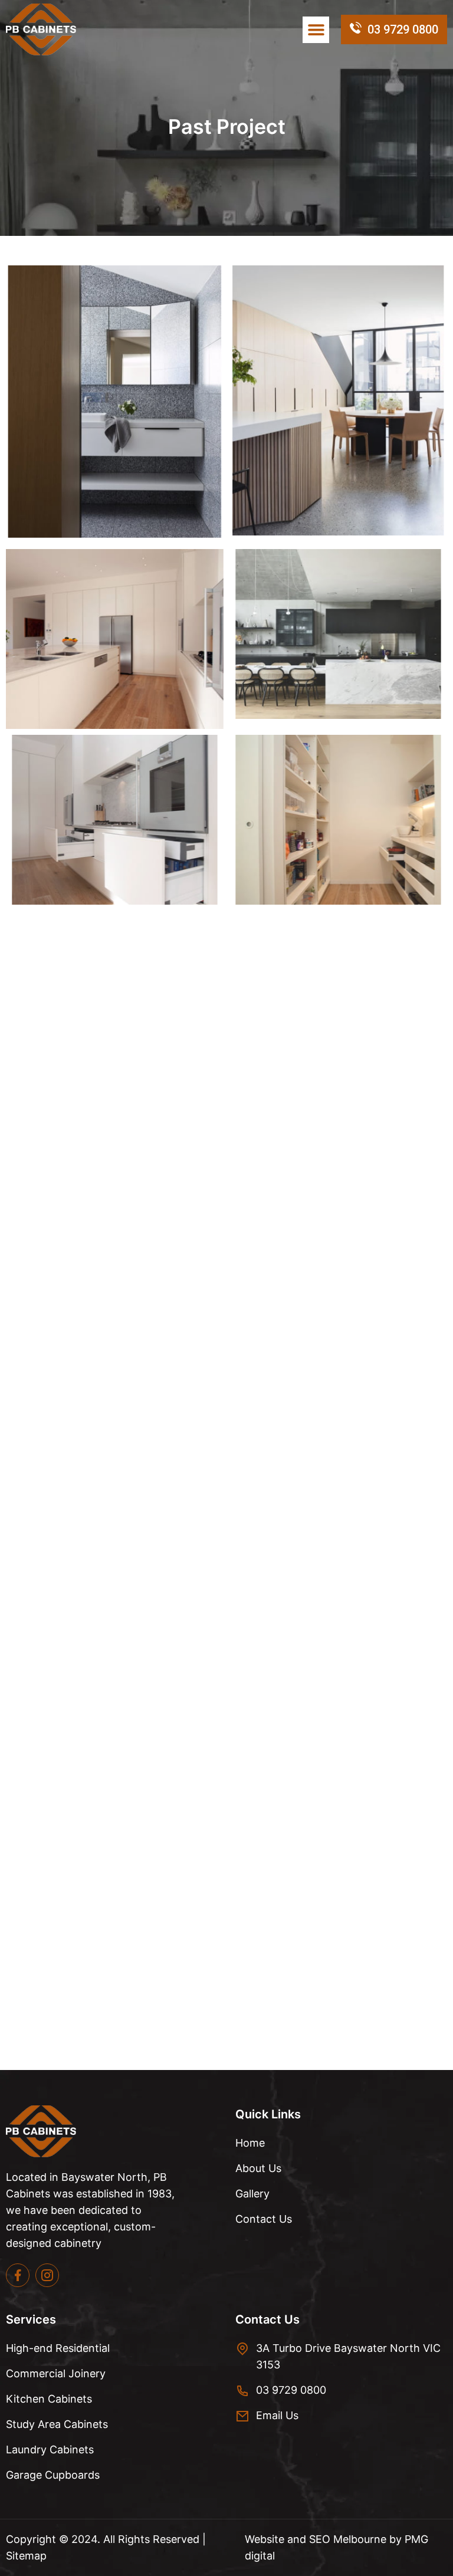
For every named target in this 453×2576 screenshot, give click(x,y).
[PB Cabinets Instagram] (47, 2275)
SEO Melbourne (349, 2539)
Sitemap (26, 2556)
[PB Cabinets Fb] (18, 2275)
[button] (316, 30)
